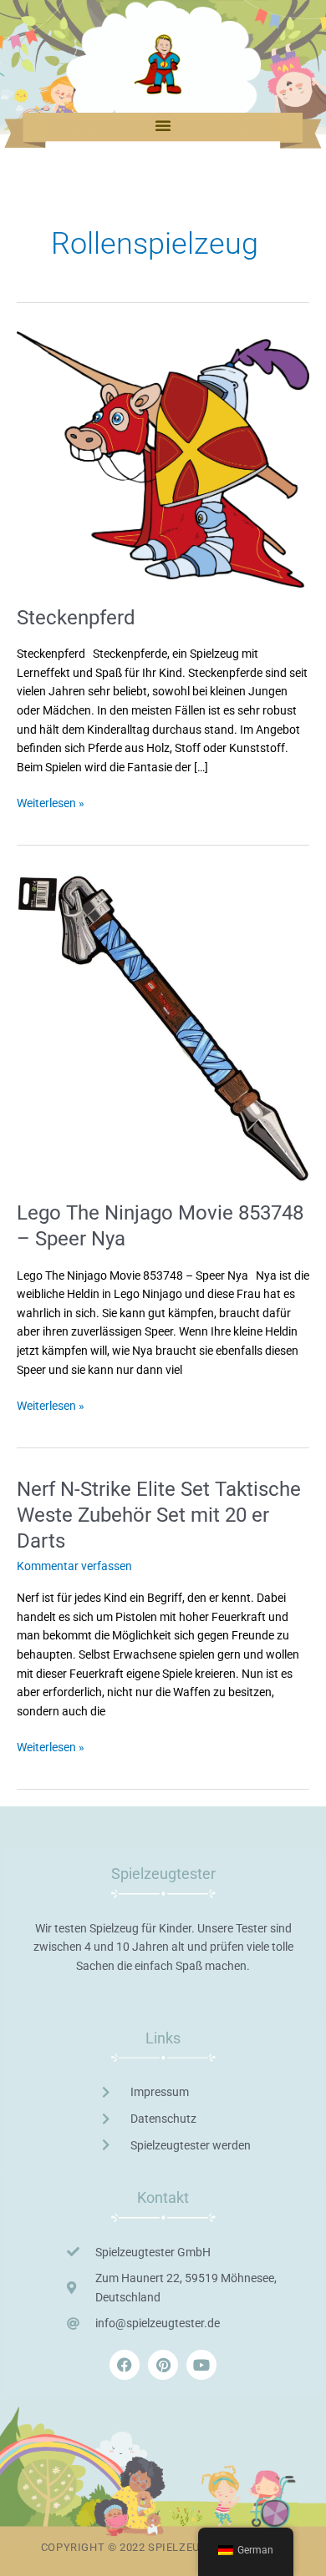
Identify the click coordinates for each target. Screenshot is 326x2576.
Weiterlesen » (51, 802)
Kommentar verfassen (74, 1566)
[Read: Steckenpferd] (163, 458)
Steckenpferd (76, 618)
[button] (163, 125)
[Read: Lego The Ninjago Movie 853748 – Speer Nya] (163, 1028)
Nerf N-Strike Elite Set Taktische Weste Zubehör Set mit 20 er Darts (159, 1515)
